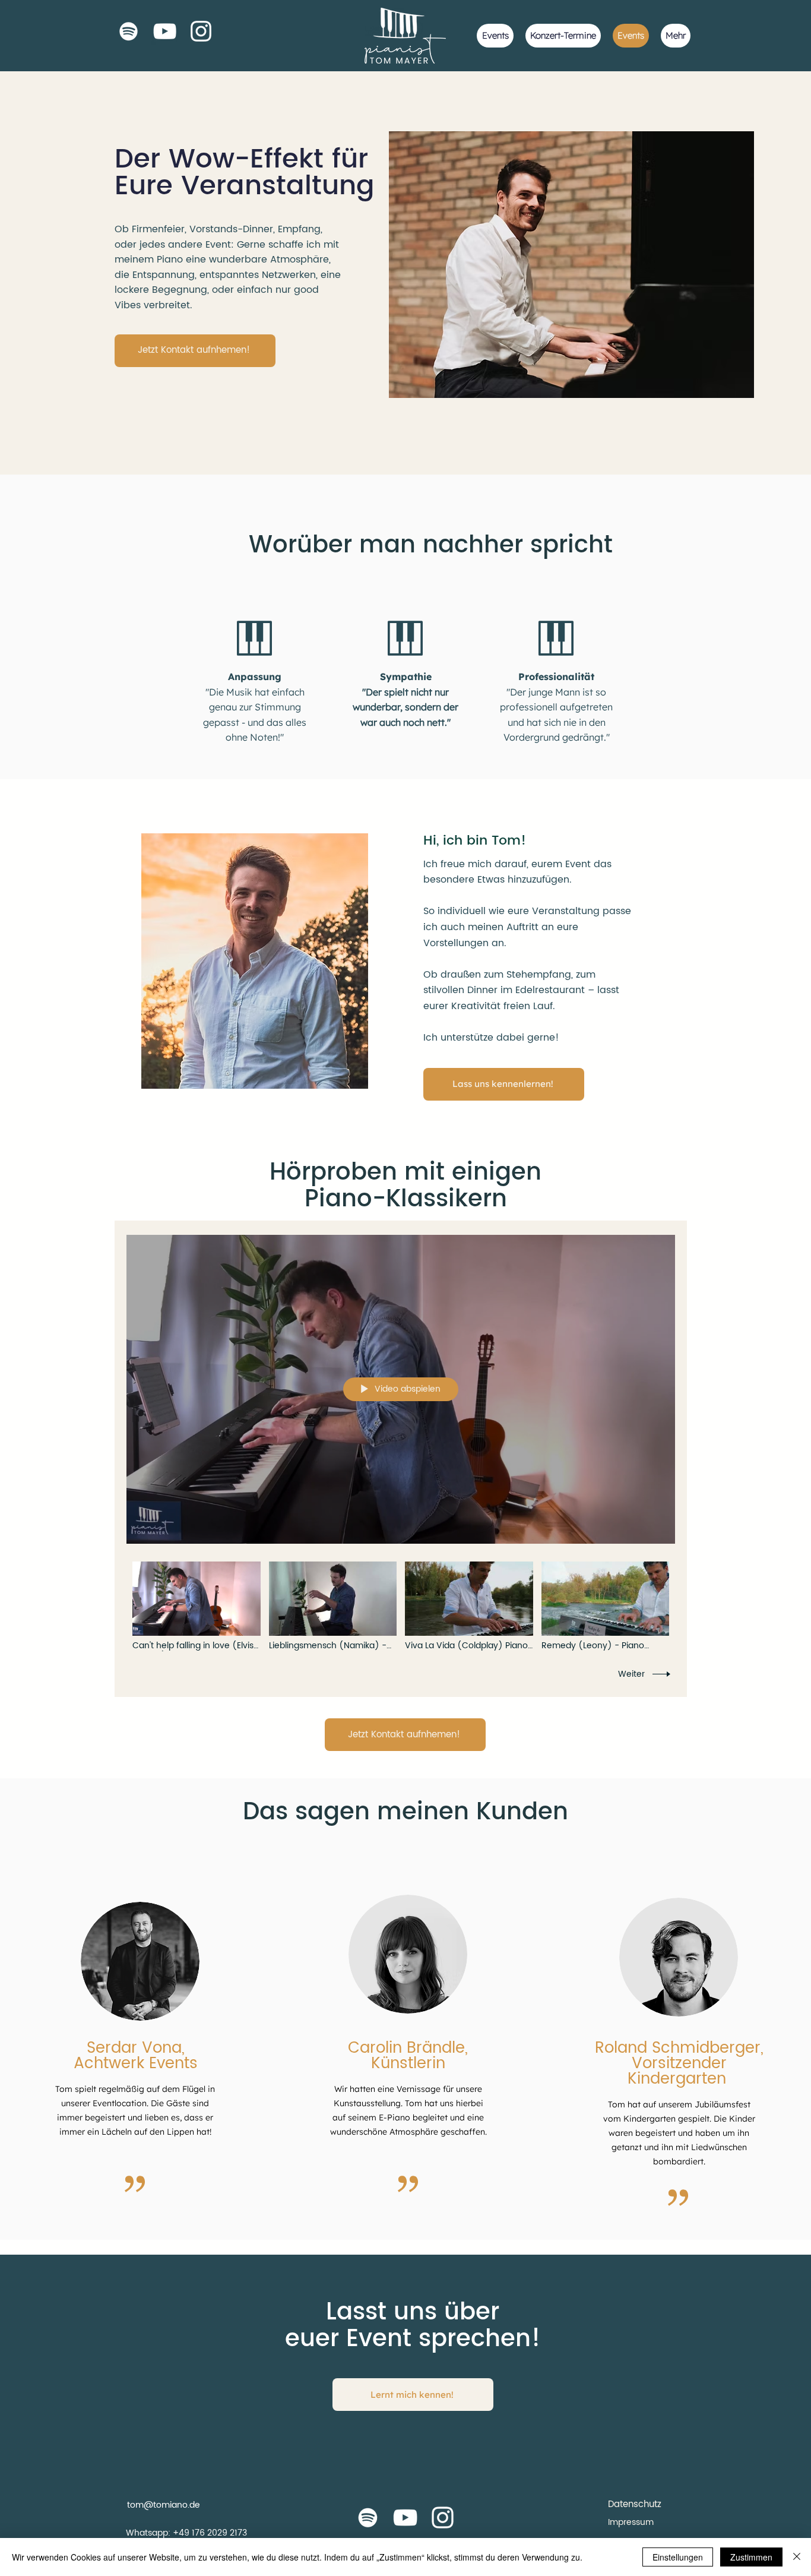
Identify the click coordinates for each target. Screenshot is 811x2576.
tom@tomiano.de (164, 2505)
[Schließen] (797, 2557)
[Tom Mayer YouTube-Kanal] (405, 2517)
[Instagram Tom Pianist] (201, 31)
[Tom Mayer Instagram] (443, 2517)
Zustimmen (751, 2557)
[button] (195, 351)
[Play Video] (196, 1606)
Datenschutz (635, 2504)
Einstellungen (678, 2557)
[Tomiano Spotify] (129, 31)
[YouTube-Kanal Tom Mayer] (165, 31)
